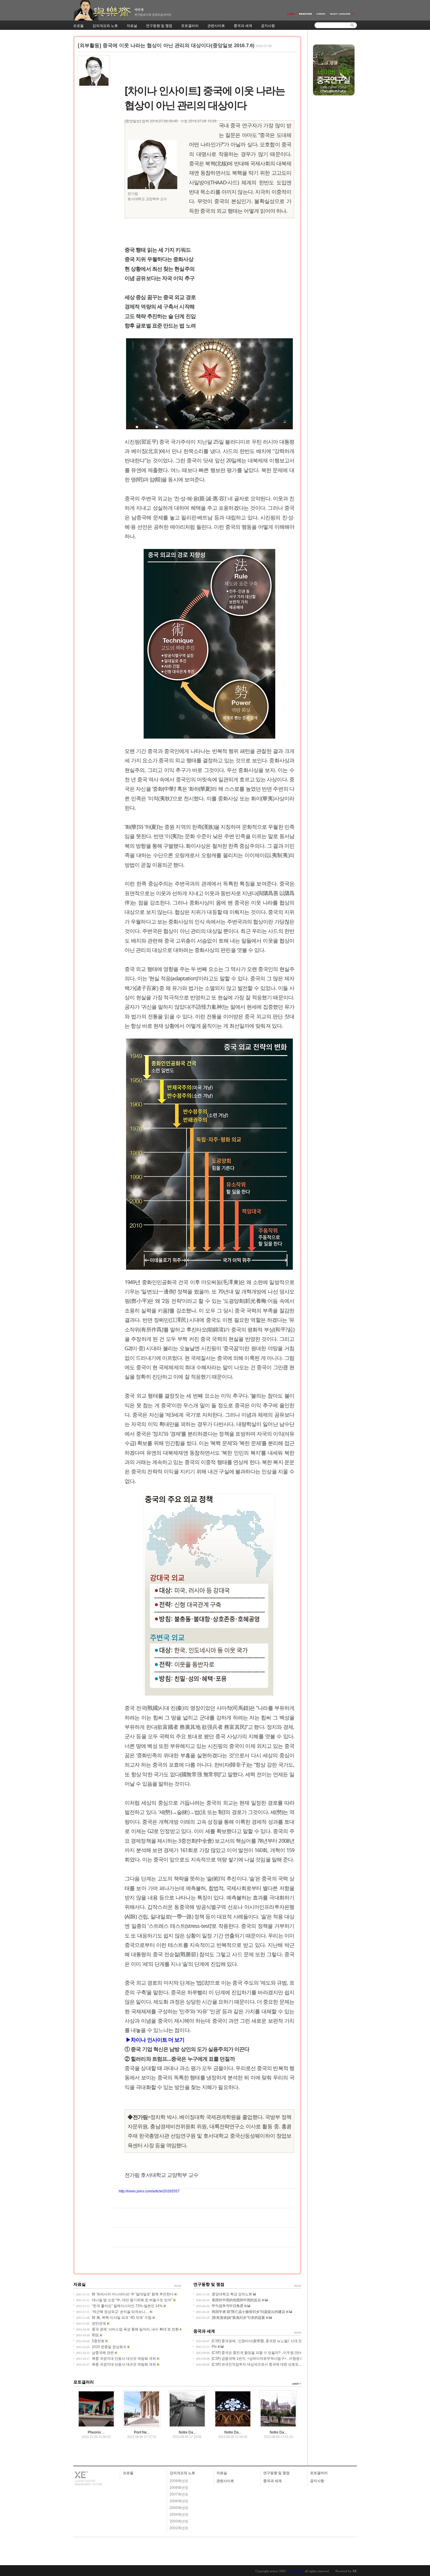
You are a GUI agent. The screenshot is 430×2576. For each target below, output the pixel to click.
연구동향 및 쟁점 (276, 2473)
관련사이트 (225, 2481)
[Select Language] (342, 14)
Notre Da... (187, 2432)
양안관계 (99, 2323)
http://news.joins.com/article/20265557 (149, 2191)
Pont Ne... (142, 2432)
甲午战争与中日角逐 (228, 2306)
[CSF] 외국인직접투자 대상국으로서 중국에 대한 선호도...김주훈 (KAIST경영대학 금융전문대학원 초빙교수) (296, 2364)
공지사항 (317, 2481)
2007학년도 (179, 2494)
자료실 (222, 2473)
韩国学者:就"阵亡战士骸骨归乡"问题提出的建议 (248, 2312)
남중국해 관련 (103, 2353)
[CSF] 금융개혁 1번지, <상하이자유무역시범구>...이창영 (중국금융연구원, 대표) (274, 2359)
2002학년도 (179, 2528)
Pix (214, 2347)
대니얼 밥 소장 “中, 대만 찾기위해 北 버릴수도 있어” (132, 2300)
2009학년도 (179, 2481)
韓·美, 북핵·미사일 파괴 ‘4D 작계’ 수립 (122, 2318)
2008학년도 (179, 2488)
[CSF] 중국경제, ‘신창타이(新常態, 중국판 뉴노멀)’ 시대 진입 (259, 2341)
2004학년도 (179, 2515)
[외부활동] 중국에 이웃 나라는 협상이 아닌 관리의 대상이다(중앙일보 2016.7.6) (166, 46)
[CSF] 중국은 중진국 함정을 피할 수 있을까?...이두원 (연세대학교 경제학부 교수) (275, 2353)
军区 (95, 2335)
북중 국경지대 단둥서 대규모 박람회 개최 (124, 2359)
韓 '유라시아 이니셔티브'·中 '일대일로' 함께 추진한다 (133, 2294)
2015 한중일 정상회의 (109, 2347)
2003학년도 (179, 2521)
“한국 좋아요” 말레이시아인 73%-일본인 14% (127, 2306)
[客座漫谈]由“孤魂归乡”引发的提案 (238, 2318)
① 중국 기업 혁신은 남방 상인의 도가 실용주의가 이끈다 (187, 2049)
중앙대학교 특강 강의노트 (232, 2294)
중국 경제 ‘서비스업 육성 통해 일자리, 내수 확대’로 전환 (135, 2329)
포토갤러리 (319, 2473)
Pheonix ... (96, 2432)
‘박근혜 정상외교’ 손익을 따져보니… (120, 2312)
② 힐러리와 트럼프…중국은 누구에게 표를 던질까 (180, 2059)
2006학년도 (179, 2501)
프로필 (128, 2473)
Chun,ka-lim (295, 2571)
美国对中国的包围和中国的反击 (236, 2300)
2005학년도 (179, 2508)
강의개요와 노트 (182, 2473)
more (298, 2285)
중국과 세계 (272, 2481)
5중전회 (98, 2341)
